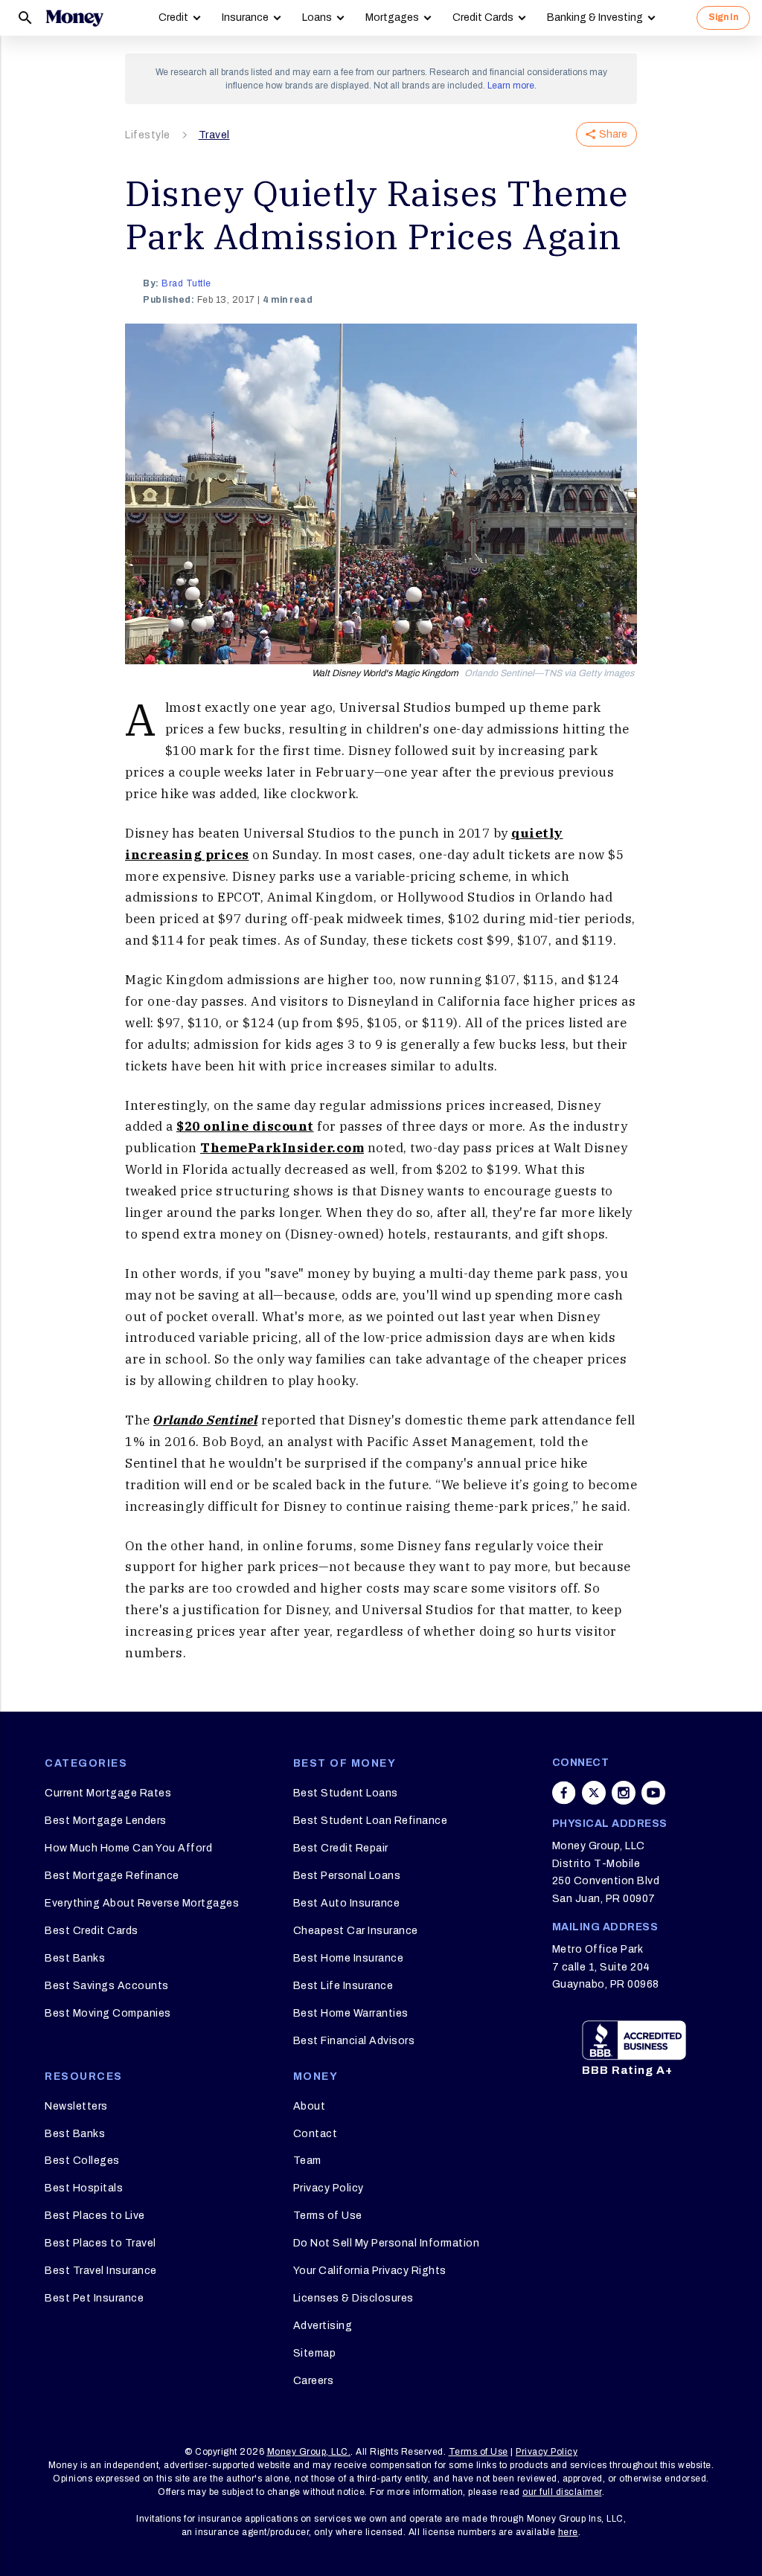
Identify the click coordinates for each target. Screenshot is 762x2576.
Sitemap (315, 2353)
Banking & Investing (595, 17)
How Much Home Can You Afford (128, 1848)
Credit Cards (483, 17)
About (310, 2106)
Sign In (723, 17)
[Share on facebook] (564, 1793)
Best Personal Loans (347, 1876)
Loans (317, 17)
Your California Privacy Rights (370, 2271)
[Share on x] (594, 1793)
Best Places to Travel (100, 2243)
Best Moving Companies (108, 2013)
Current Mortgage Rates (108, 1793)
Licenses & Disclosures (353, 2298)
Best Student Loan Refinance (371, 1821)
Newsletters (76, 2106)
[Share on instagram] (624, 1793)
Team (307, 2161)
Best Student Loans (346, 1793)
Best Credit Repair (341, 1848)
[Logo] (74, 18)
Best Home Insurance (349, 1958)
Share (613, 134)
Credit (173, 17)
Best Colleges (82, 2161)
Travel (214, 135)
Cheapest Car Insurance (356, 1931)
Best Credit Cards (92, 1931)
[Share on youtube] (653, 1793)
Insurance (245, 17)
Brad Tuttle (186, 283)
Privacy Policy (329, 2188)
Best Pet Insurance (94, 2298)
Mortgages (392, 17)
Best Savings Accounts (107, 1986)
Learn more (511, 86)
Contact (316, 2134)
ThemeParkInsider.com (282, 1148)
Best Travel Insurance (101, 2271)
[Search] (25, 18)
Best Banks (75, 1958)
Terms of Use (328, 2216)
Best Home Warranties (351, 2013)
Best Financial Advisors (354, 2041)
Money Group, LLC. (309, 2452)
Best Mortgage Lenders (106, 1821)
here (568, 2532)
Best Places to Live (95, 2216)
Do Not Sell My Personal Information (387, 2243)
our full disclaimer (562, 2492)
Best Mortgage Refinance (112, 1876)
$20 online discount (245, 1126)
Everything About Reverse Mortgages (142, 1903)
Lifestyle (148, 135)
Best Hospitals (84, 2188)
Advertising (323, 2326)
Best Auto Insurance (347, 1903)
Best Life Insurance (343, 1986)
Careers (314, 2381)
